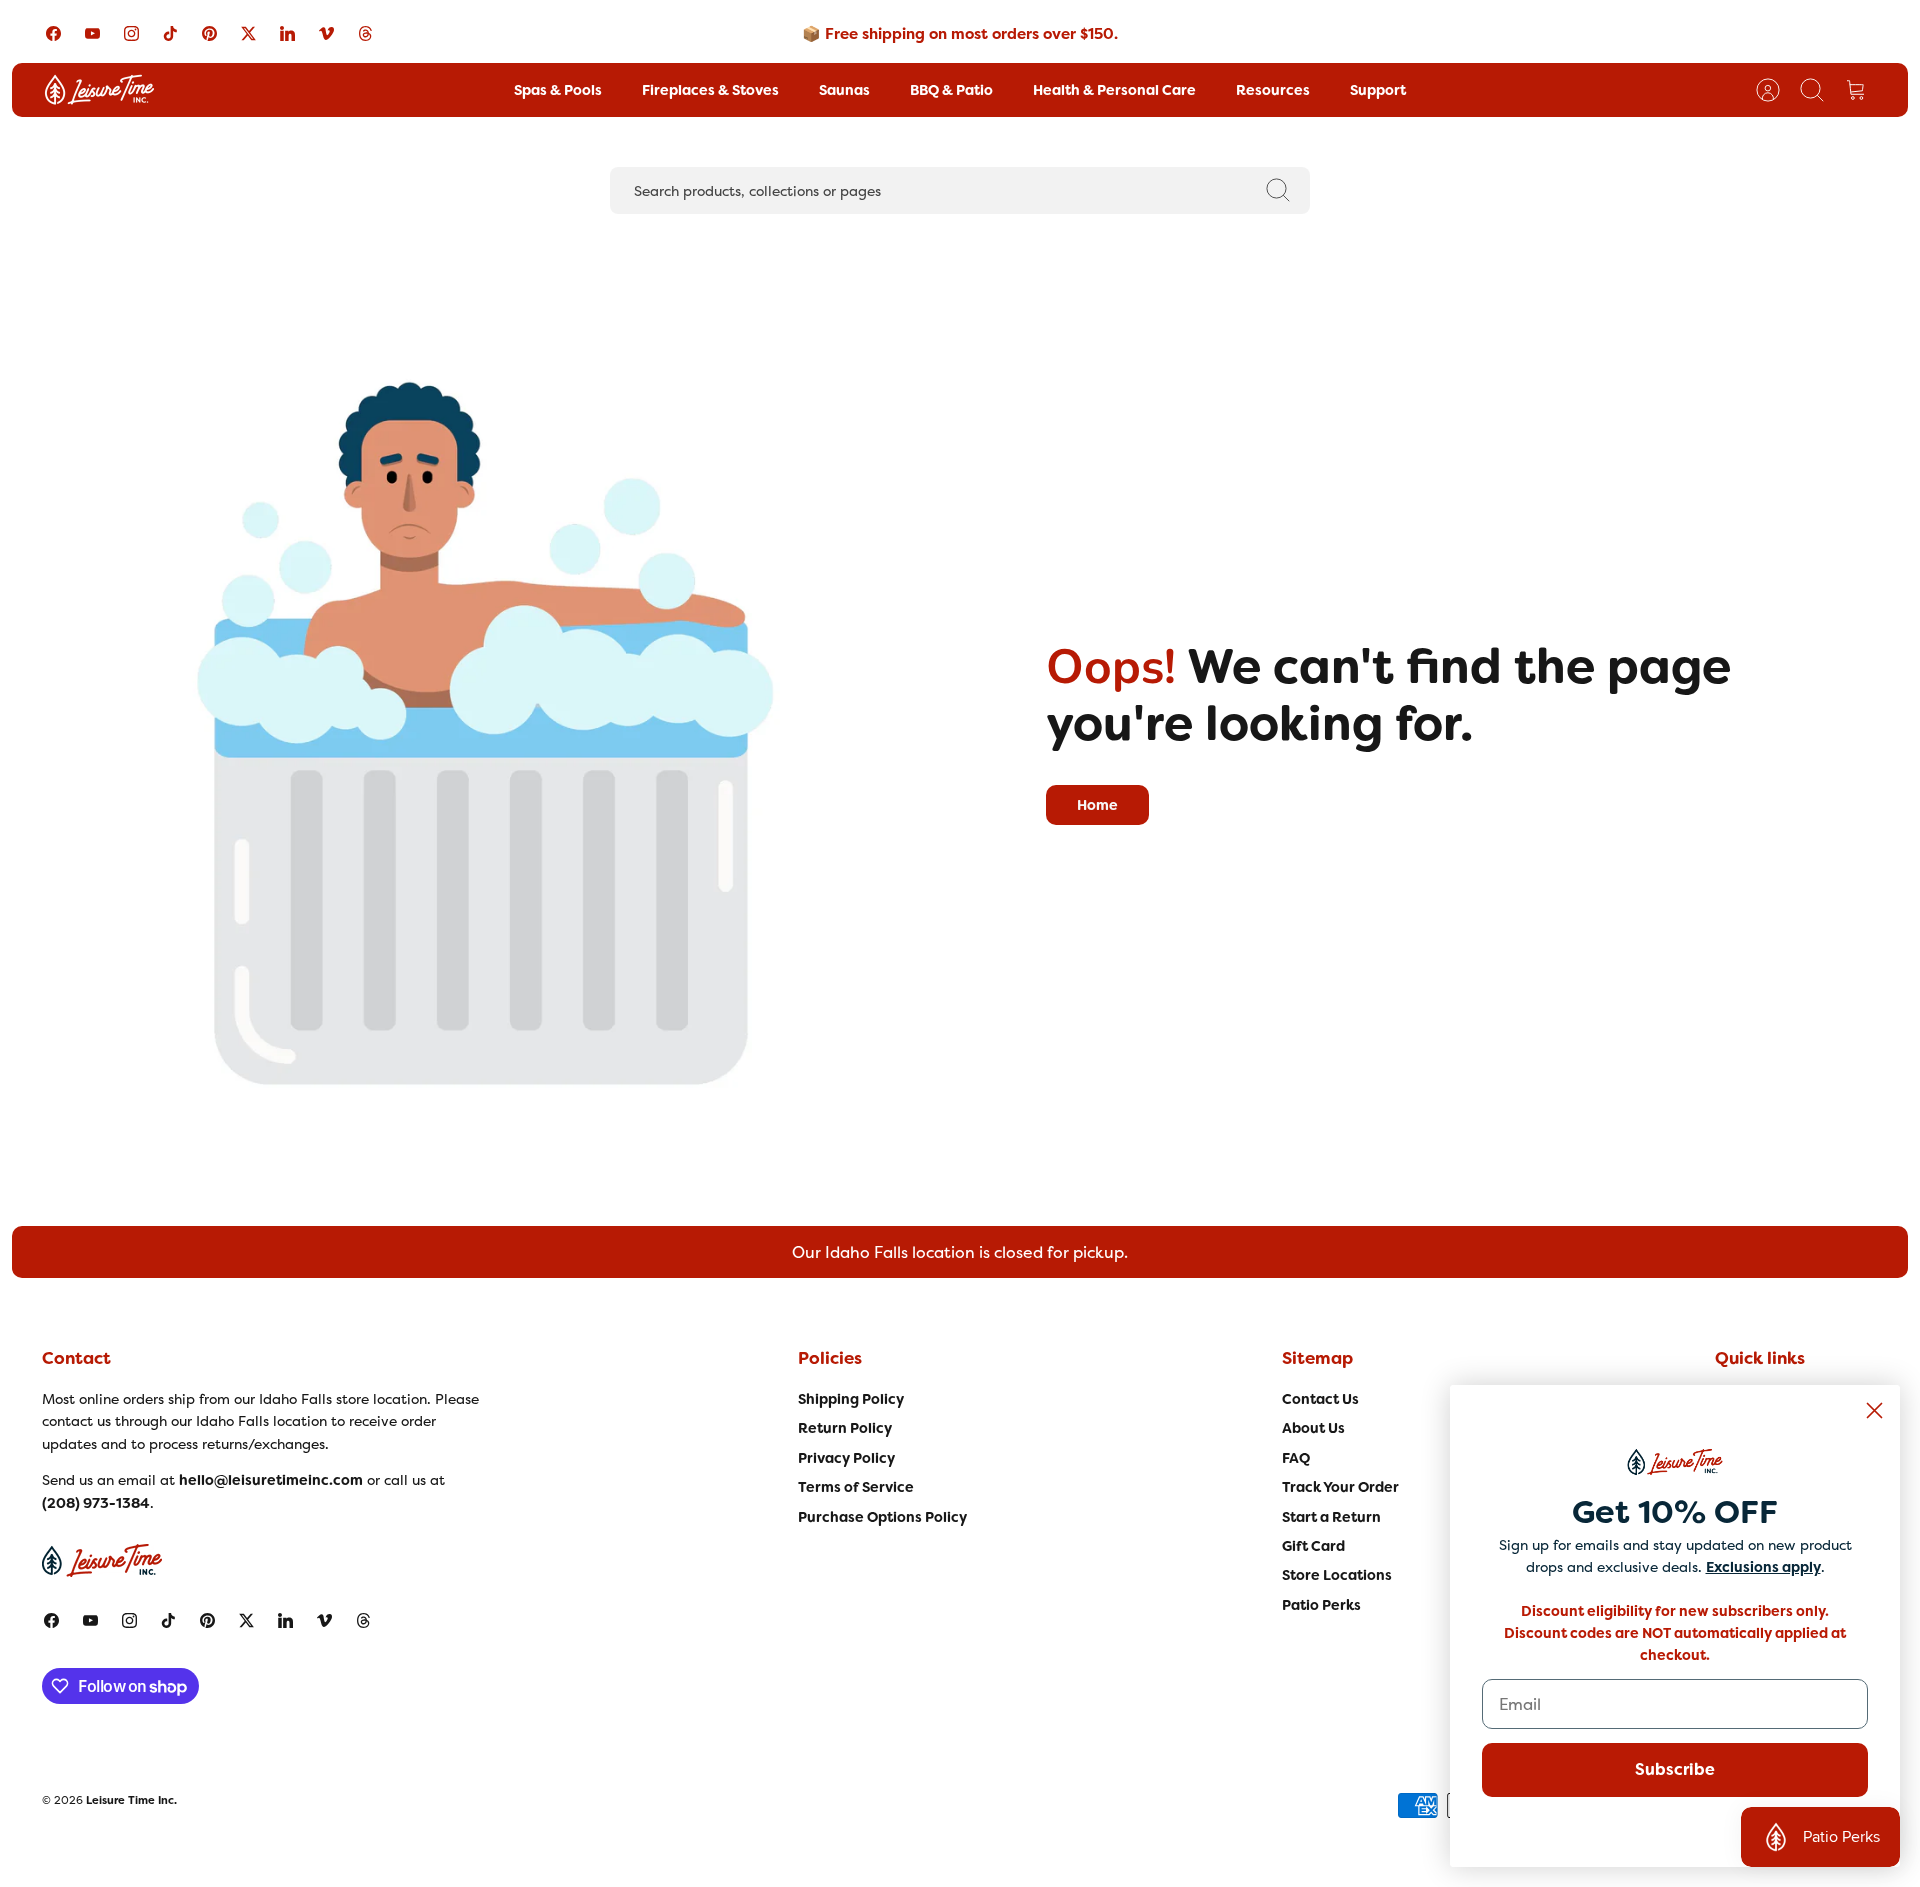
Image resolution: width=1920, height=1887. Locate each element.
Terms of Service (856, 1487)
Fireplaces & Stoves (710, 90)
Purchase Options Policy (882, 1517)
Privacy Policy (846, 1458)
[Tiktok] (170, 33)
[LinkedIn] (287, 33)
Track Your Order (1340, 1487)
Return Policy (845, 1428)
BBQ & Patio (951, 90)
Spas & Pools (558, 90)
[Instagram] (131, 33)
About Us (1313, 1428)
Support (1378, 90)
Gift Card (1313, 1546)
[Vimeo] (326, 33)
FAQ (1296, 1458)
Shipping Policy (851, 1399)
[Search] (1278, 190)
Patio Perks (1321, 1605)
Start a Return (1331, 1517)
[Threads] (365, 33)
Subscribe (1675, 1769)
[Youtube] (92, 33)
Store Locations (1337, 1575)
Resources (1273, 90)
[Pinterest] (209, 33)
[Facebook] (53, 33)
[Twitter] (248, 33)
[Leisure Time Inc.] (99, 90)
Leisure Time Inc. (131, 1800)
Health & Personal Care (1114, 90)
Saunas (844, 90)
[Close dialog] (1874, 1410)
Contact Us (1320, 1399)
